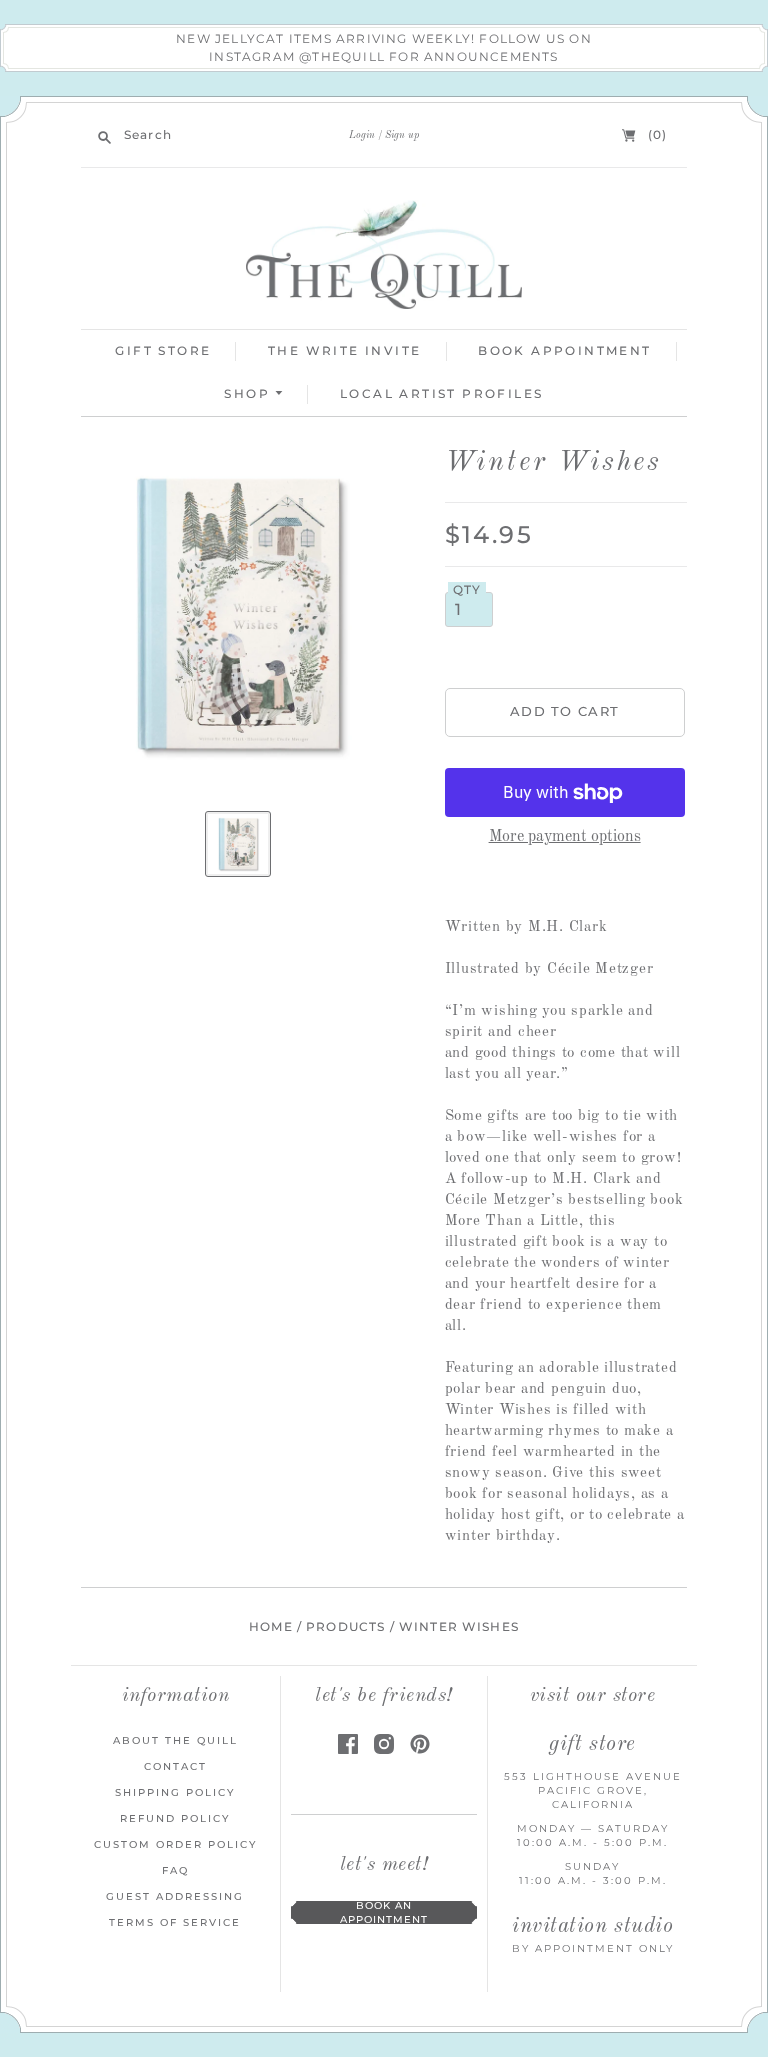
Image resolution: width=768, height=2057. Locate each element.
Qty (467, 590)
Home (271, 1627)
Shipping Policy (175, 1792)
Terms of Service (175, 1922)
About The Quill (175, 1740)
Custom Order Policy (175, 1844)
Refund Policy (175, 1818)
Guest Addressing (175, 1896)
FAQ (175, 1870)
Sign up (402, 135)
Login (362, 135)
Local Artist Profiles (441, 393)
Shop (249, 393)
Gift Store (163, 350)
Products (345, 1627)
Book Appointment (564, 350)
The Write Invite (344, 350)
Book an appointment (384, 1912)
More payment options (565, 837)
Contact (175, 1766)
